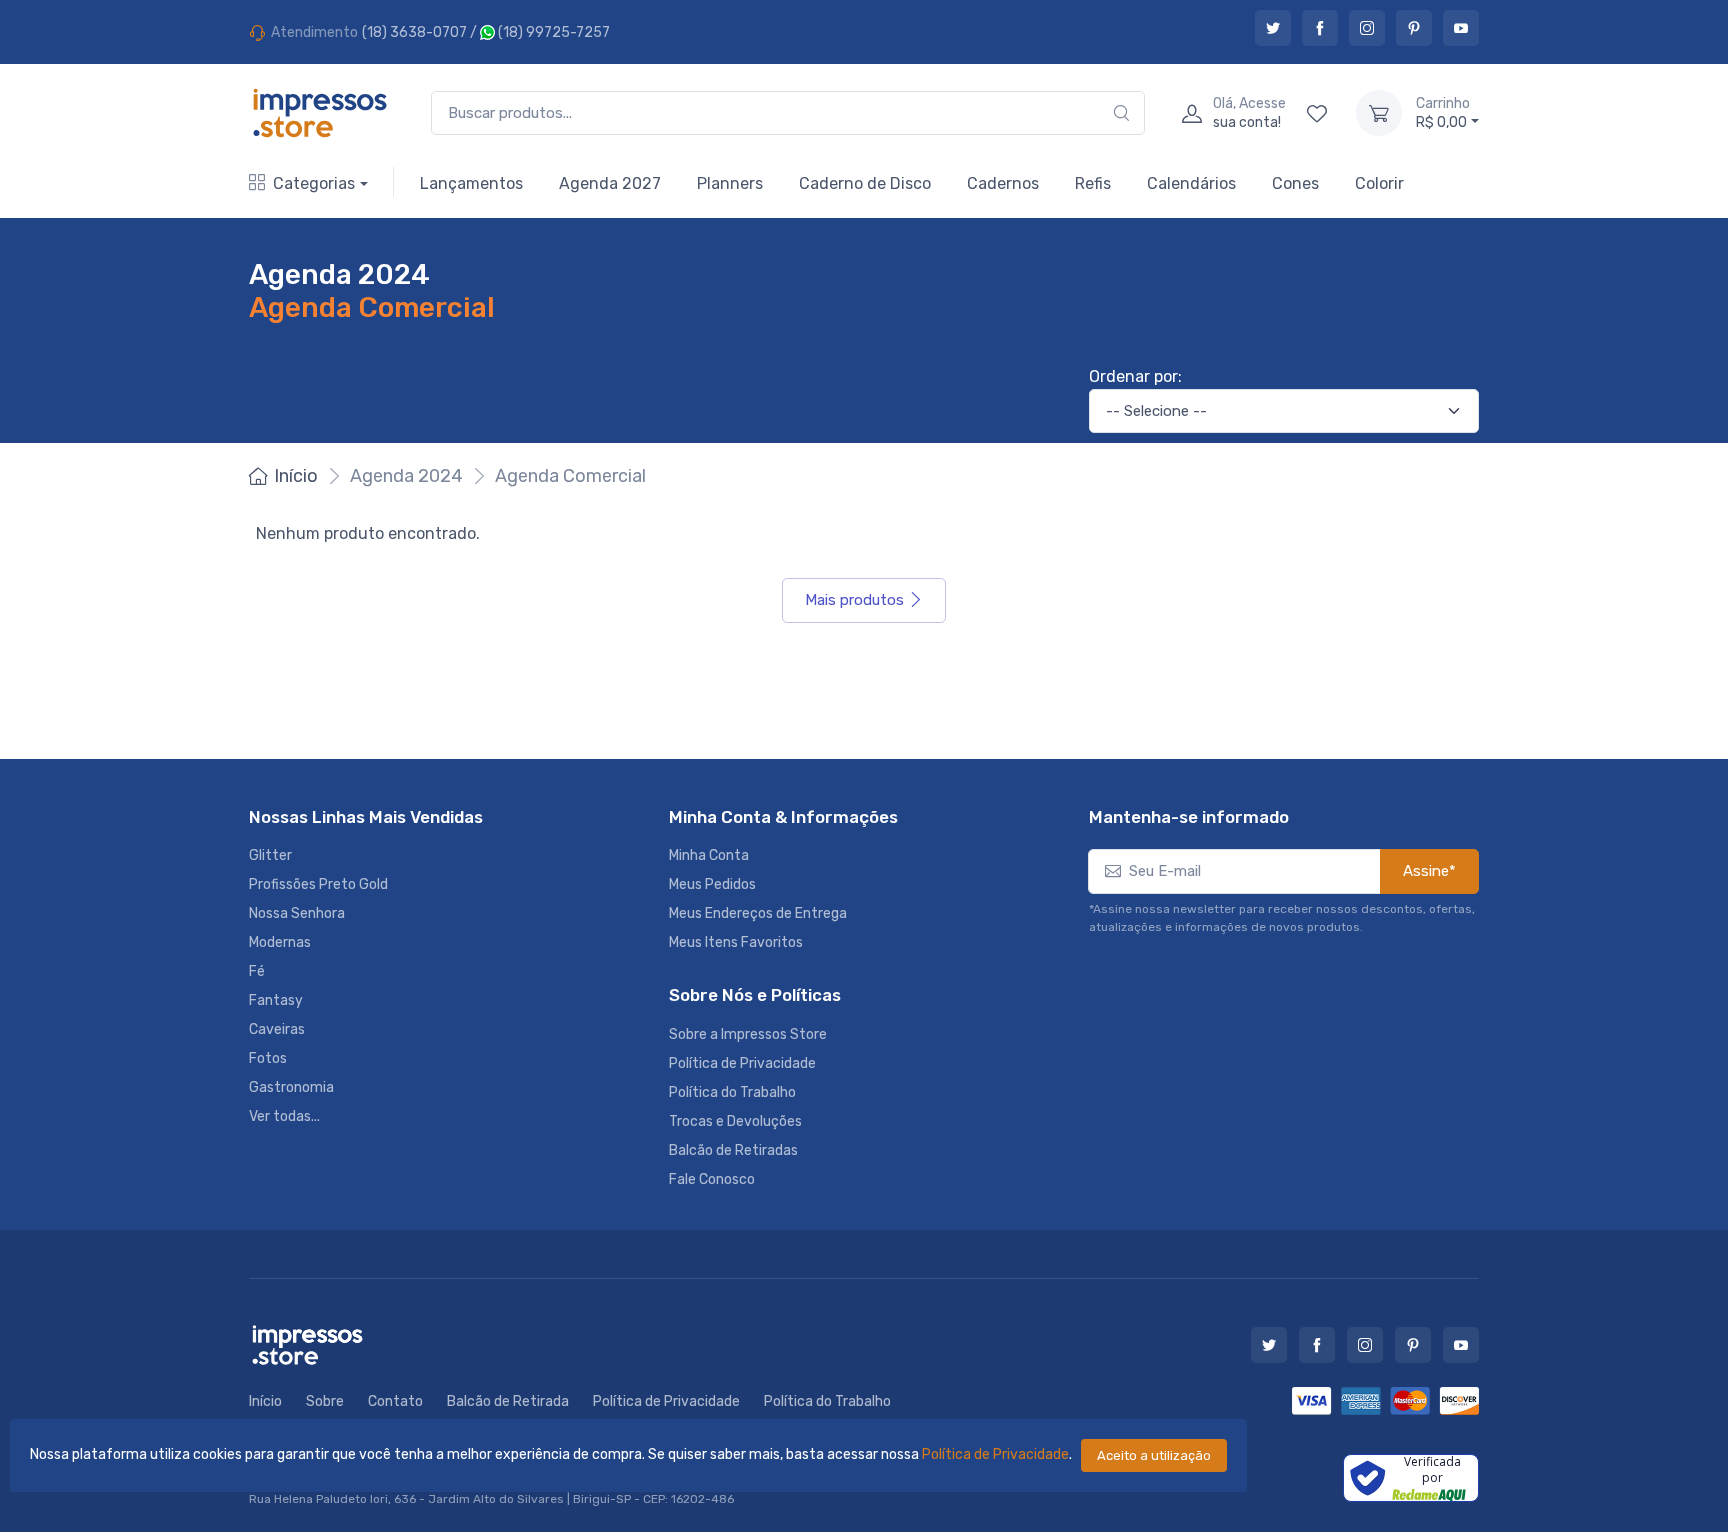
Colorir (1379, 183)
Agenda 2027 (610, 183)
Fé (257, 971)
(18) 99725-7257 (552, 32)
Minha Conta (709, 855)
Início (296, 476)
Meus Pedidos (712, 884)
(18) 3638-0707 (414, 32)
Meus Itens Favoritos (736, 942)
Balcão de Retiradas (733, 1150)
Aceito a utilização (1154, 1455)
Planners (730, 183)
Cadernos (1003, 183)
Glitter (270, 855)
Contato (395, 1401)
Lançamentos (471, 183)
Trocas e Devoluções (735, 1121)
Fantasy (276, 1000)
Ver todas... (284, 1116)
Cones (1295, 183)
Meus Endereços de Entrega (758, 913)
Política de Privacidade (995, 1454)
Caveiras (277, 1029)
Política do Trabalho (732, 1092)
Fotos (268, 1058)
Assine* (1429, 871)
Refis (1093, 183)
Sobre (325, 1401)
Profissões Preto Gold (318, 884)
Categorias (314, 183)
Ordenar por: (1135, 376)
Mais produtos (854, 600)
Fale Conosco (712, 1179)
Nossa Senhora (297, 913)
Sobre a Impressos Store (748, 1034)
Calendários (1191, 183)
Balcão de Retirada (508, 1401)
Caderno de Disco (865, 183)
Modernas (280, 942)
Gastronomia (291, 1087)
